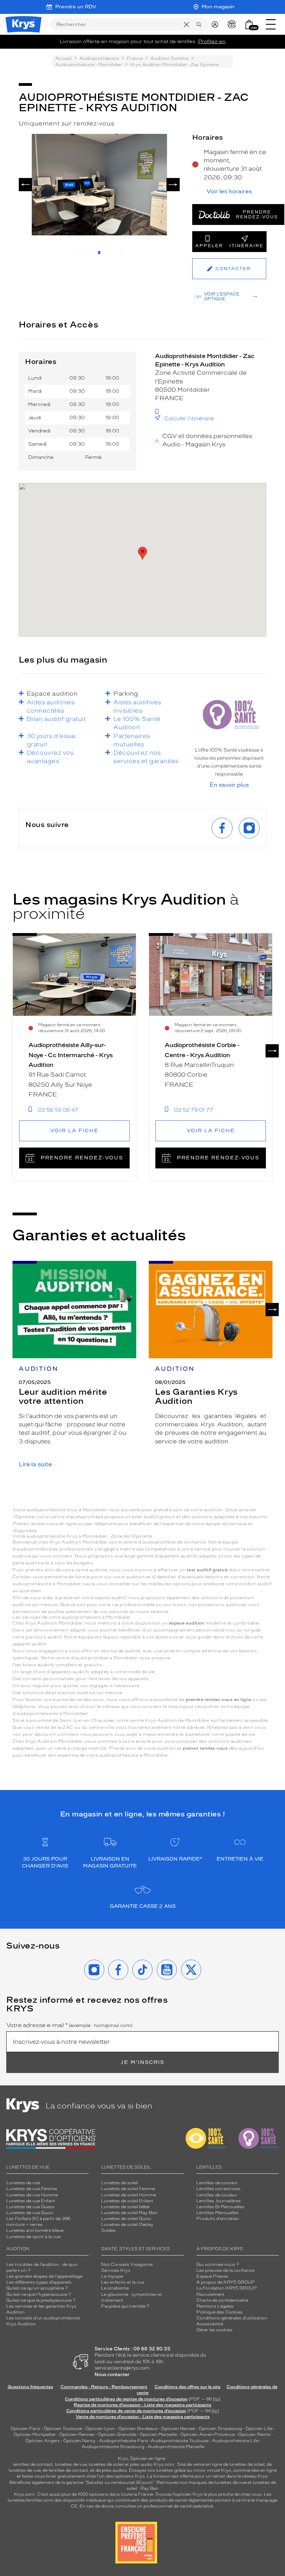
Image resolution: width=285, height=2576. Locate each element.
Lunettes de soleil (120, 2183)
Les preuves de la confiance (225, 2270)
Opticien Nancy (79, 2441)
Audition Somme (169, 58)
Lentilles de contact (217, 2183)
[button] (249, 25)
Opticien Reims (254, 2435)
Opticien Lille (259, 2429)
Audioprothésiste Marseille (176, 2447)
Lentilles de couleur (217, 2195)
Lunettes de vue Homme (32, 2195)
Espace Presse (212, 2276)
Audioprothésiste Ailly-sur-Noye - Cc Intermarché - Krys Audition (71, 1055)
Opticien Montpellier (35, 2435)
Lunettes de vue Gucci (30, 2213)
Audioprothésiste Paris (124, 2441)
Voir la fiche (75, 1131)
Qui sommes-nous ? (218, 2265)
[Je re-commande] (233, 24)
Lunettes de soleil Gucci (126, 2219)
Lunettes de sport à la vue (33, 2237)
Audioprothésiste (99, 58)
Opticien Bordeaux (138, 2429)
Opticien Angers (43, 2441)
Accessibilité (210, 2324)
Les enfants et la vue (123, 2282)
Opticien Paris (25, 2429)
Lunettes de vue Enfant (31, 2201)
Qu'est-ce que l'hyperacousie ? (39, 2294)
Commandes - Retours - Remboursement (104, 2387)
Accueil (63, 58)
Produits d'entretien (218, 2219)
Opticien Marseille (158, 2435)
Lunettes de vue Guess (30, 2207)
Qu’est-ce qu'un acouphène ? (37, 2288)
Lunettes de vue (23, 2183)
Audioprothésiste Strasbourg (113, 2447)
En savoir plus (229, 785)
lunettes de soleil (106, 2464)
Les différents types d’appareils (39, 2282)
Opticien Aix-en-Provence (207, 2435)
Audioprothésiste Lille (235, 2441)
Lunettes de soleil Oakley (127, 2225)
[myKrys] (217, 24)
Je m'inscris (142, 2062)
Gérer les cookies (214, 2330)
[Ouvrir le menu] (271, 24)
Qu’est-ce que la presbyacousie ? (41, 2300)
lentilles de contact (33, 2464)
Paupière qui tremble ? (125, 2306)
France (135, 58)
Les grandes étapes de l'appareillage (44, 2276)
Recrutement (210, 2294)
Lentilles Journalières (219, 2201)
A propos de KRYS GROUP (226, 2282)
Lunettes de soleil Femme (128, 2189)
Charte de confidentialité (222, 2300)
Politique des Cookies (219, 2312)
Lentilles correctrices (218, 2189)
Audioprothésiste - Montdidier (89, 65)
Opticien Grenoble (117, 2435)
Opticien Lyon (100, 2429)
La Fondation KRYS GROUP (227, 2288)
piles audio (141, 2464)
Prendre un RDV (76, 7)
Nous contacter (112, 2375)
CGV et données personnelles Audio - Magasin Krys (207, 440)
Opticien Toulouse (63, 2429)
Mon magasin (218, 7)
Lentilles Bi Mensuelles (220, 2207)
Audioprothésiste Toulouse (180, 2441)
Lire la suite (35, 1464)
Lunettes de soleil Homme (129, 2195)
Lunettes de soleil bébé (125, 2207)
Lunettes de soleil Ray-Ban (129, 2213)
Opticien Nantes (179, 2429)
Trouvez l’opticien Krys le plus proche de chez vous (208, 2494)
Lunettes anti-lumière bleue (35, 2230)
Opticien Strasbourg (220, 2429)
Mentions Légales (215, 2306)
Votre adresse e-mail (69, 2025)
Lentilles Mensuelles (218, 2213)
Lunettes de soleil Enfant (127, 2201)
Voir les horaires (229, 192)
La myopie (112, 2276)
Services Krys (116, 2270)
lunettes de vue (71, 2464)
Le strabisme (115, 2288)
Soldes (108, 2230)
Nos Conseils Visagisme (127, 2265)
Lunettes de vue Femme (32, 2189)
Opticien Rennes (77, 2435)
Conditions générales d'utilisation (232, 2318)
